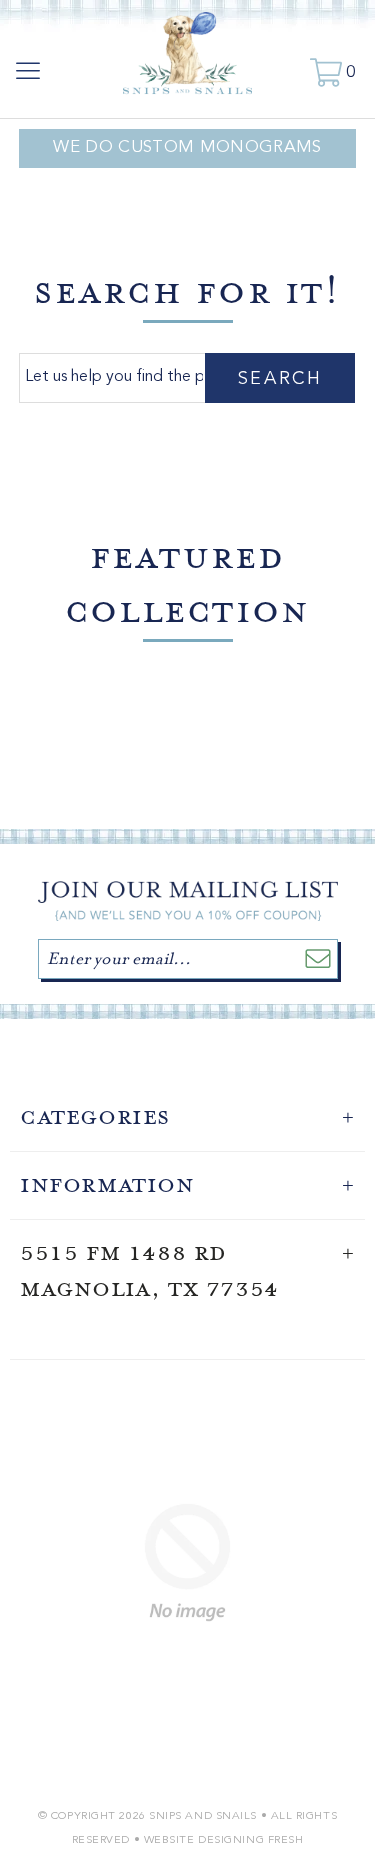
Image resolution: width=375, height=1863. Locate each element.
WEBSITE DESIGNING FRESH (224, 1840)
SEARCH (280, 379)
